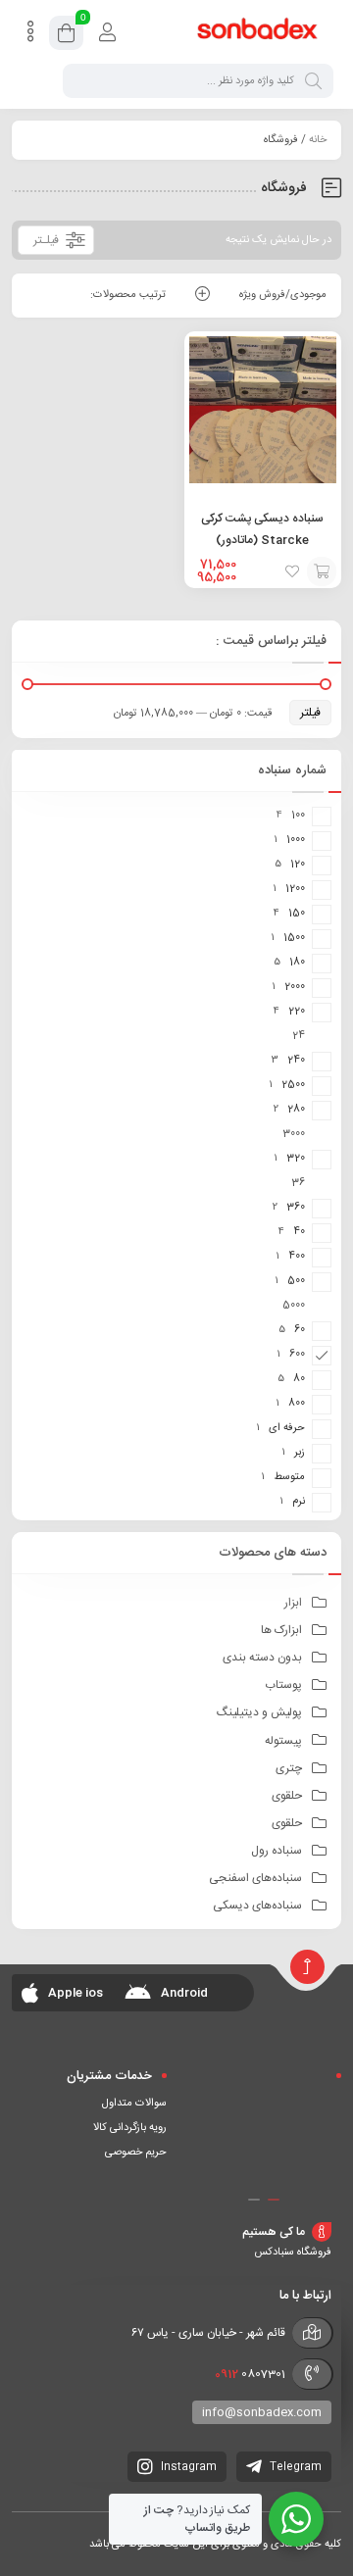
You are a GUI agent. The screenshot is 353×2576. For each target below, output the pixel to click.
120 (298, 865)
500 (296, 1281)
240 (296, 1061)
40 (299, 1232)
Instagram (187, 2467)
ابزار (293, 1603)
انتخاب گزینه (322, 571)
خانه (318, 140)
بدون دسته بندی (262, 1658)
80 (299, 1379)
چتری (289, 1768)
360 (296, 1208)
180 (297, 963)
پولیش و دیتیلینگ (259, 1712)
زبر (300, 1453)
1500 (294, 938)
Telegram (294, 2467)
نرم (299, 1502)
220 (297, 1012)
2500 (293, 1085)
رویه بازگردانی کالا (130, 2128)
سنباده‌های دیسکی (257, 1906)
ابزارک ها (281, 1630)
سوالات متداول (134, 2104)
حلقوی (287, 1796)
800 (297, 1404)
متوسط (289, 1477)
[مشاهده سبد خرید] (66, 36)
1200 (295, 889)
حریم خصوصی (136, 2153)
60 (300, 1330)
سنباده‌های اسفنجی (255, 1878)
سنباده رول (277, 1851)
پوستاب (283, 1685)
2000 (295, 987)
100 (298, 816)
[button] (274, 2200)
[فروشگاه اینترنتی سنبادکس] (258, 32)
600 (297, 1355)
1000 (296, 840)
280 (296, 1110)
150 (297, 914)
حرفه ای (287, 1428)
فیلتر (310, 713)
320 (296, 1159)
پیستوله (283, 1741)
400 (297, 1257)
